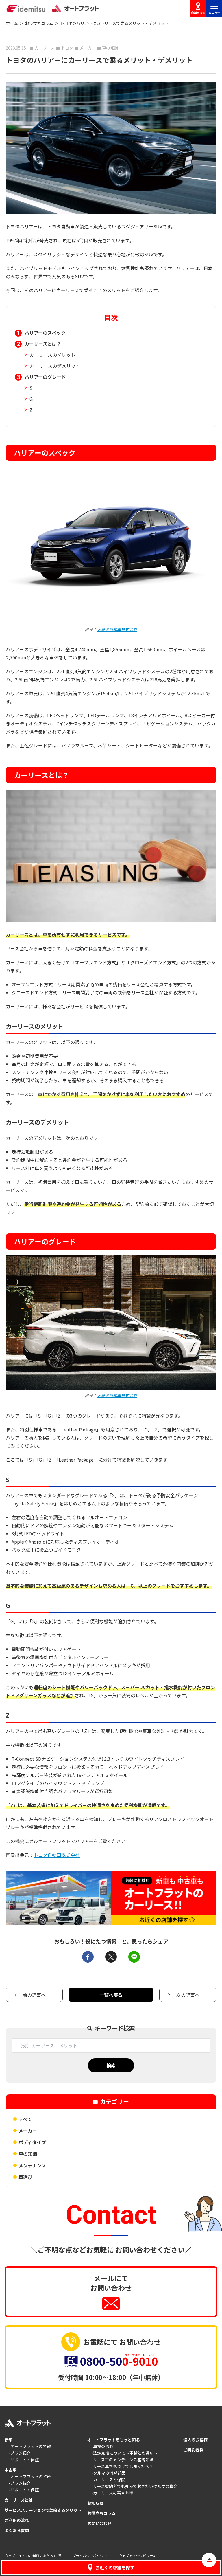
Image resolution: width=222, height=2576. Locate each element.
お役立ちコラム (39, 23)
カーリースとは (19, 2500)
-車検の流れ (102, 2446)
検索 (111, 2065)
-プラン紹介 (20, 2453)
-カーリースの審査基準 (112, 2493)
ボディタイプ (32, 2142)
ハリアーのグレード (45, 377)
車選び (25, 2177)
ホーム (12, 23)
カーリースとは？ (43, 344)
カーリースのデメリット (55, 366)
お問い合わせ (99, 2523)
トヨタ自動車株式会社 (117, 629)
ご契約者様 (193, 2450)
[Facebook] (88, 1957)
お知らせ (95, 2503)
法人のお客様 (195, 2440)
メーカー (28, 2131)
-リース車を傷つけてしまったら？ (122, 2466)
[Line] (134, 1957)
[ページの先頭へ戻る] (209, 2560)
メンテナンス (32, 2165)
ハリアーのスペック (45, 333)
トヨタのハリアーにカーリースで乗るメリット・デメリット (114, 23)
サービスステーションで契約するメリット (43, 2510)
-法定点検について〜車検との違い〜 (125, 2453)
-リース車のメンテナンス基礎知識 (122, 2460)
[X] (111, 1957)
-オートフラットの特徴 (30, 2446)
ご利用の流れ (17, 2520)
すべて (25, 2119)
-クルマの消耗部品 (108, 2473)
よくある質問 (17, 2530)
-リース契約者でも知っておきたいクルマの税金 (134, 2486)
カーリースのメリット (52, 355)
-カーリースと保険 (108, 2480)
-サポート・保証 (24, 2460)
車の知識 (28, 2154)
